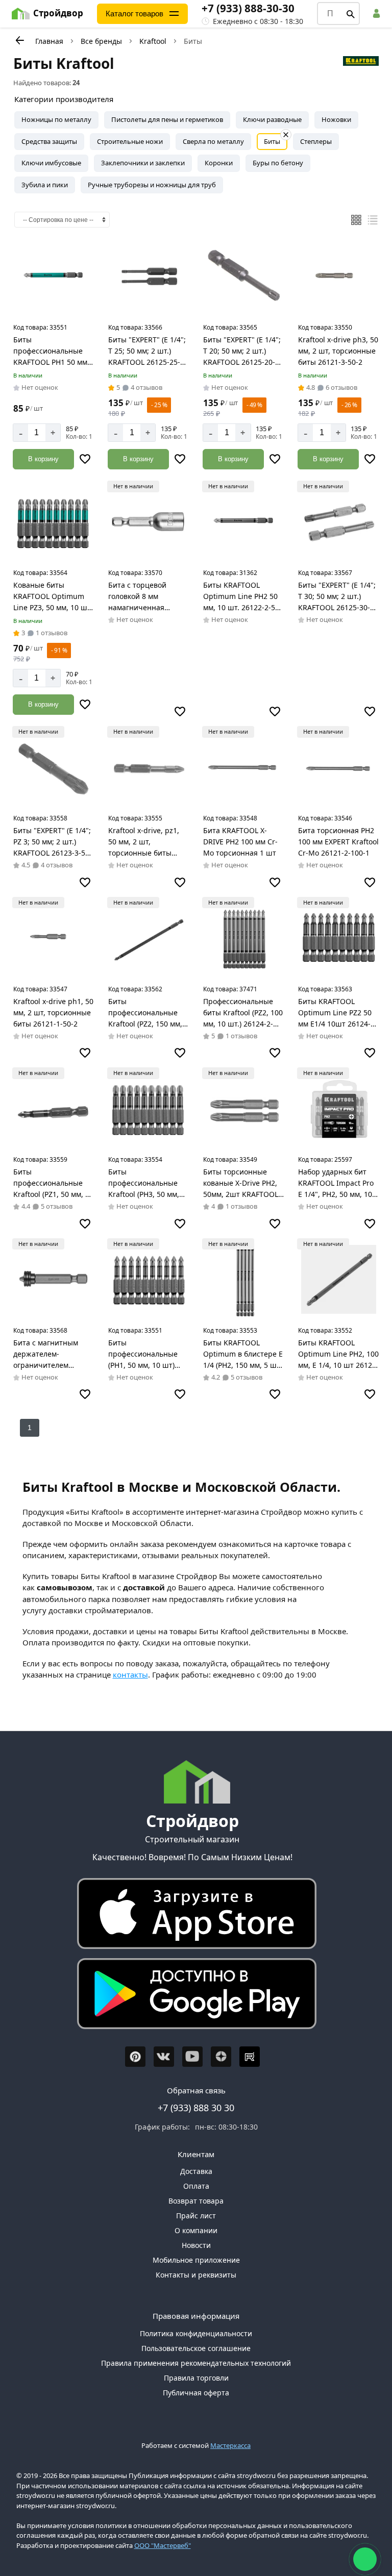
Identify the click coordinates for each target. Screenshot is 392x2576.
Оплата (196, 2186)
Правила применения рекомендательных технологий (196, 2363)
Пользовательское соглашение (196, 2348)
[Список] (373, 220)
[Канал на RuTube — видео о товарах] (250, 2057)
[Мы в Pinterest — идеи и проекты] (135, 2057)
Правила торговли (196, 2378)
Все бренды (101, 41)
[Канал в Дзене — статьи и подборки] (221, 2057)
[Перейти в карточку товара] (54, 277)
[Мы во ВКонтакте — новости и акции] (164, 2057)
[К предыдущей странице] (19, 40)
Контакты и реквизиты (196, 2275)
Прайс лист (196, 2216)
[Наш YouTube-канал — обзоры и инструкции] (192, 2057)
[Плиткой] (356, 220)
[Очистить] (286, 135)
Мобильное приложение (196, 2260)
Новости (196, 2245)
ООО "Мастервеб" (163, 2545)
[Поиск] (351, 14)
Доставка (196, 2171)
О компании (196, 2230)
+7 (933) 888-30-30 (248, 8)
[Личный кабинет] (378, 14)
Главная (49, 41)
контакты (130, 1674)
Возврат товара (196, 2201)
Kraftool (153, 41)
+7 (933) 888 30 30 (196, 2108)
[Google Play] (192, 1996)
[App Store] (192, 1916)
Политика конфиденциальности (196, 2333)
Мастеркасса (230, 2445)
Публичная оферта (196, 2393)
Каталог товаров (134, 14)
